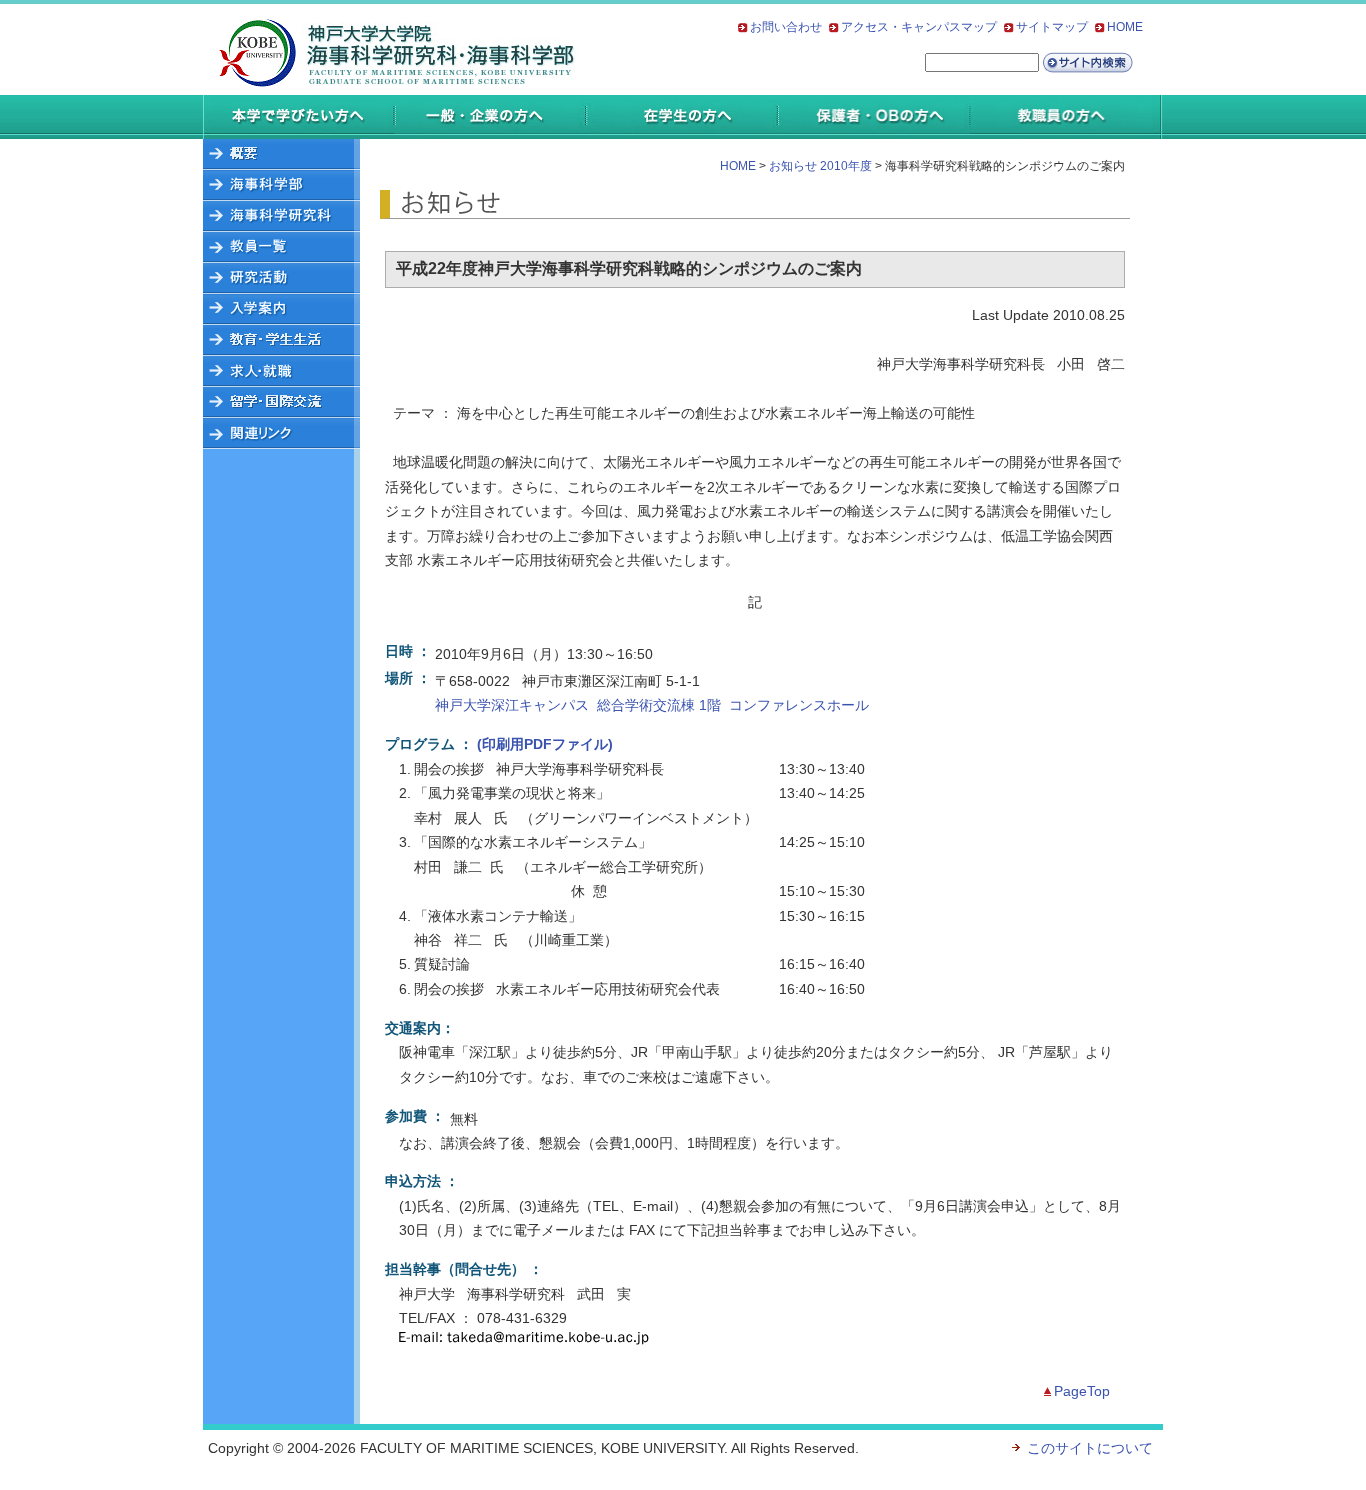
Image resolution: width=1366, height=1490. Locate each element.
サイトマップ (1052, 27)
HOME (1125, 27)
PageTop (1082, 1391)
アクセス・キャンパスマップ (919, 27)
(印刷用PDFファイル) (545, 744)
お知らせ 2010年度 (820, 166)
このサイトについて (1090, 1448)
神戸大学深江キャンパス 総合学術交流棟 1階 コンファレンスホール (652, 705)
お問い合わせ (786, 27)
